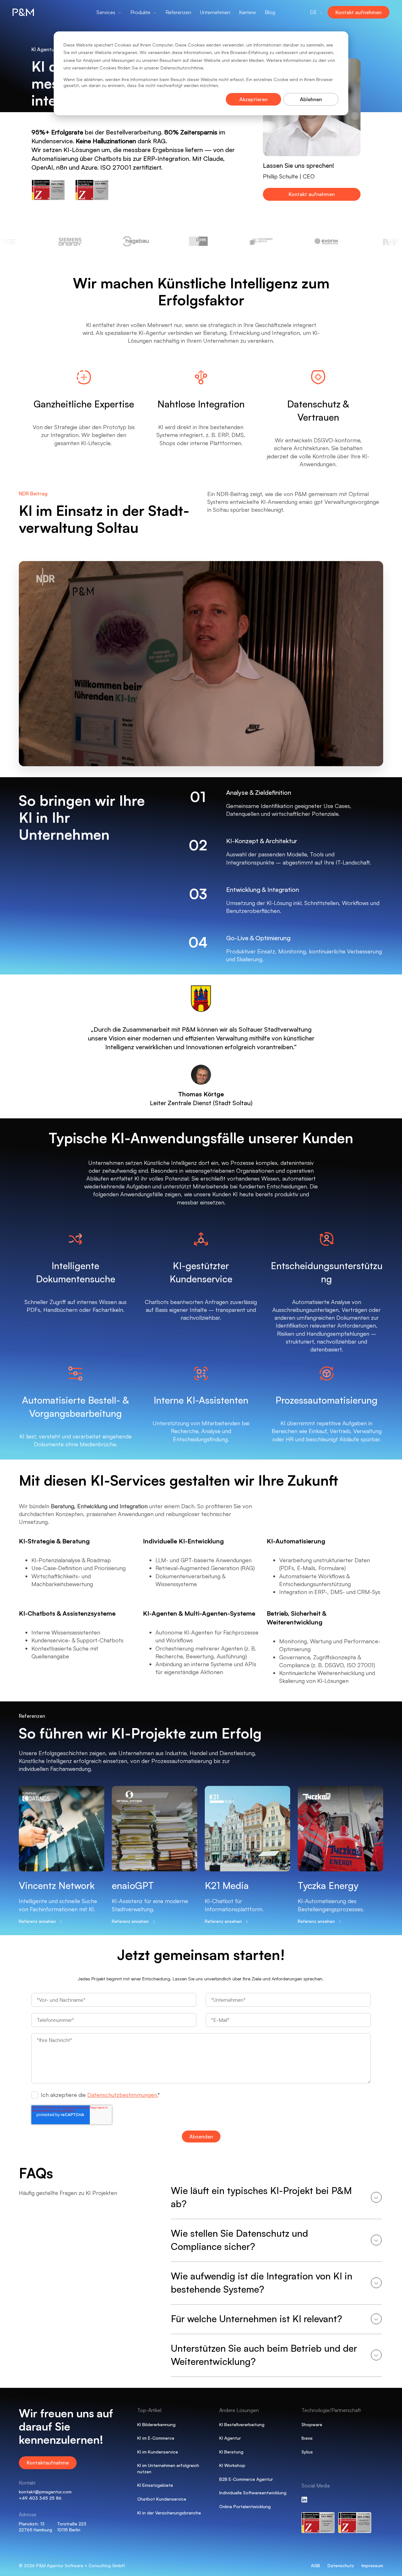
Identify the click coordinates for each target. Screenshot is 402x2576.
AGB (315, 2565)
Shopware (312, 2424)
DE (313, 12)
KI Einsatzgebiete (155, 2485)
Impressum (372, 2565)
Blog (270, 12)
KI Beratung (231, 2452)
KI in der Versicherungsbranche (169, 2513)
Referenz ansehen (37, 1921)
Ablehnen (311, 99)
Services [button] (106, 12)
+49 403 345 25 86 (40, 2498)
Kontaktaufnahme (48, 2463)
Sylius (307, 2452)
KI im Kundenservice (158, 2452)
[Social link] (304, 2499)
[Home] (31, 12)
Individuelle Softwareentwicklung (253, 2493)
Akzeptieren (253, 99)
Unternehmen (215, 12)
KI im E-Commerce (156, 2438)
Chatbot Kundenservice (162, 2499)
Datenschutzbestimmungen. (122, 2095)
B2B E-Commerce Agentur (246, 2479)
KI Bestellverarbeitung (242, 2424)
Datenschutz (341, 2565)
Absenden (201, 2137)
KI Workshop (232, 2465)
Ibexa (307, 2438)
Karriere (247, 12)
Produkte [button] (140, 12)
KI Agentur (230, 2438)
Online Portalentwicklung (245, 2506)
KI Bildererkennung (156, 2424)
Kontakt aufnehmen (359, 12)
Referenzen (178, 12)
